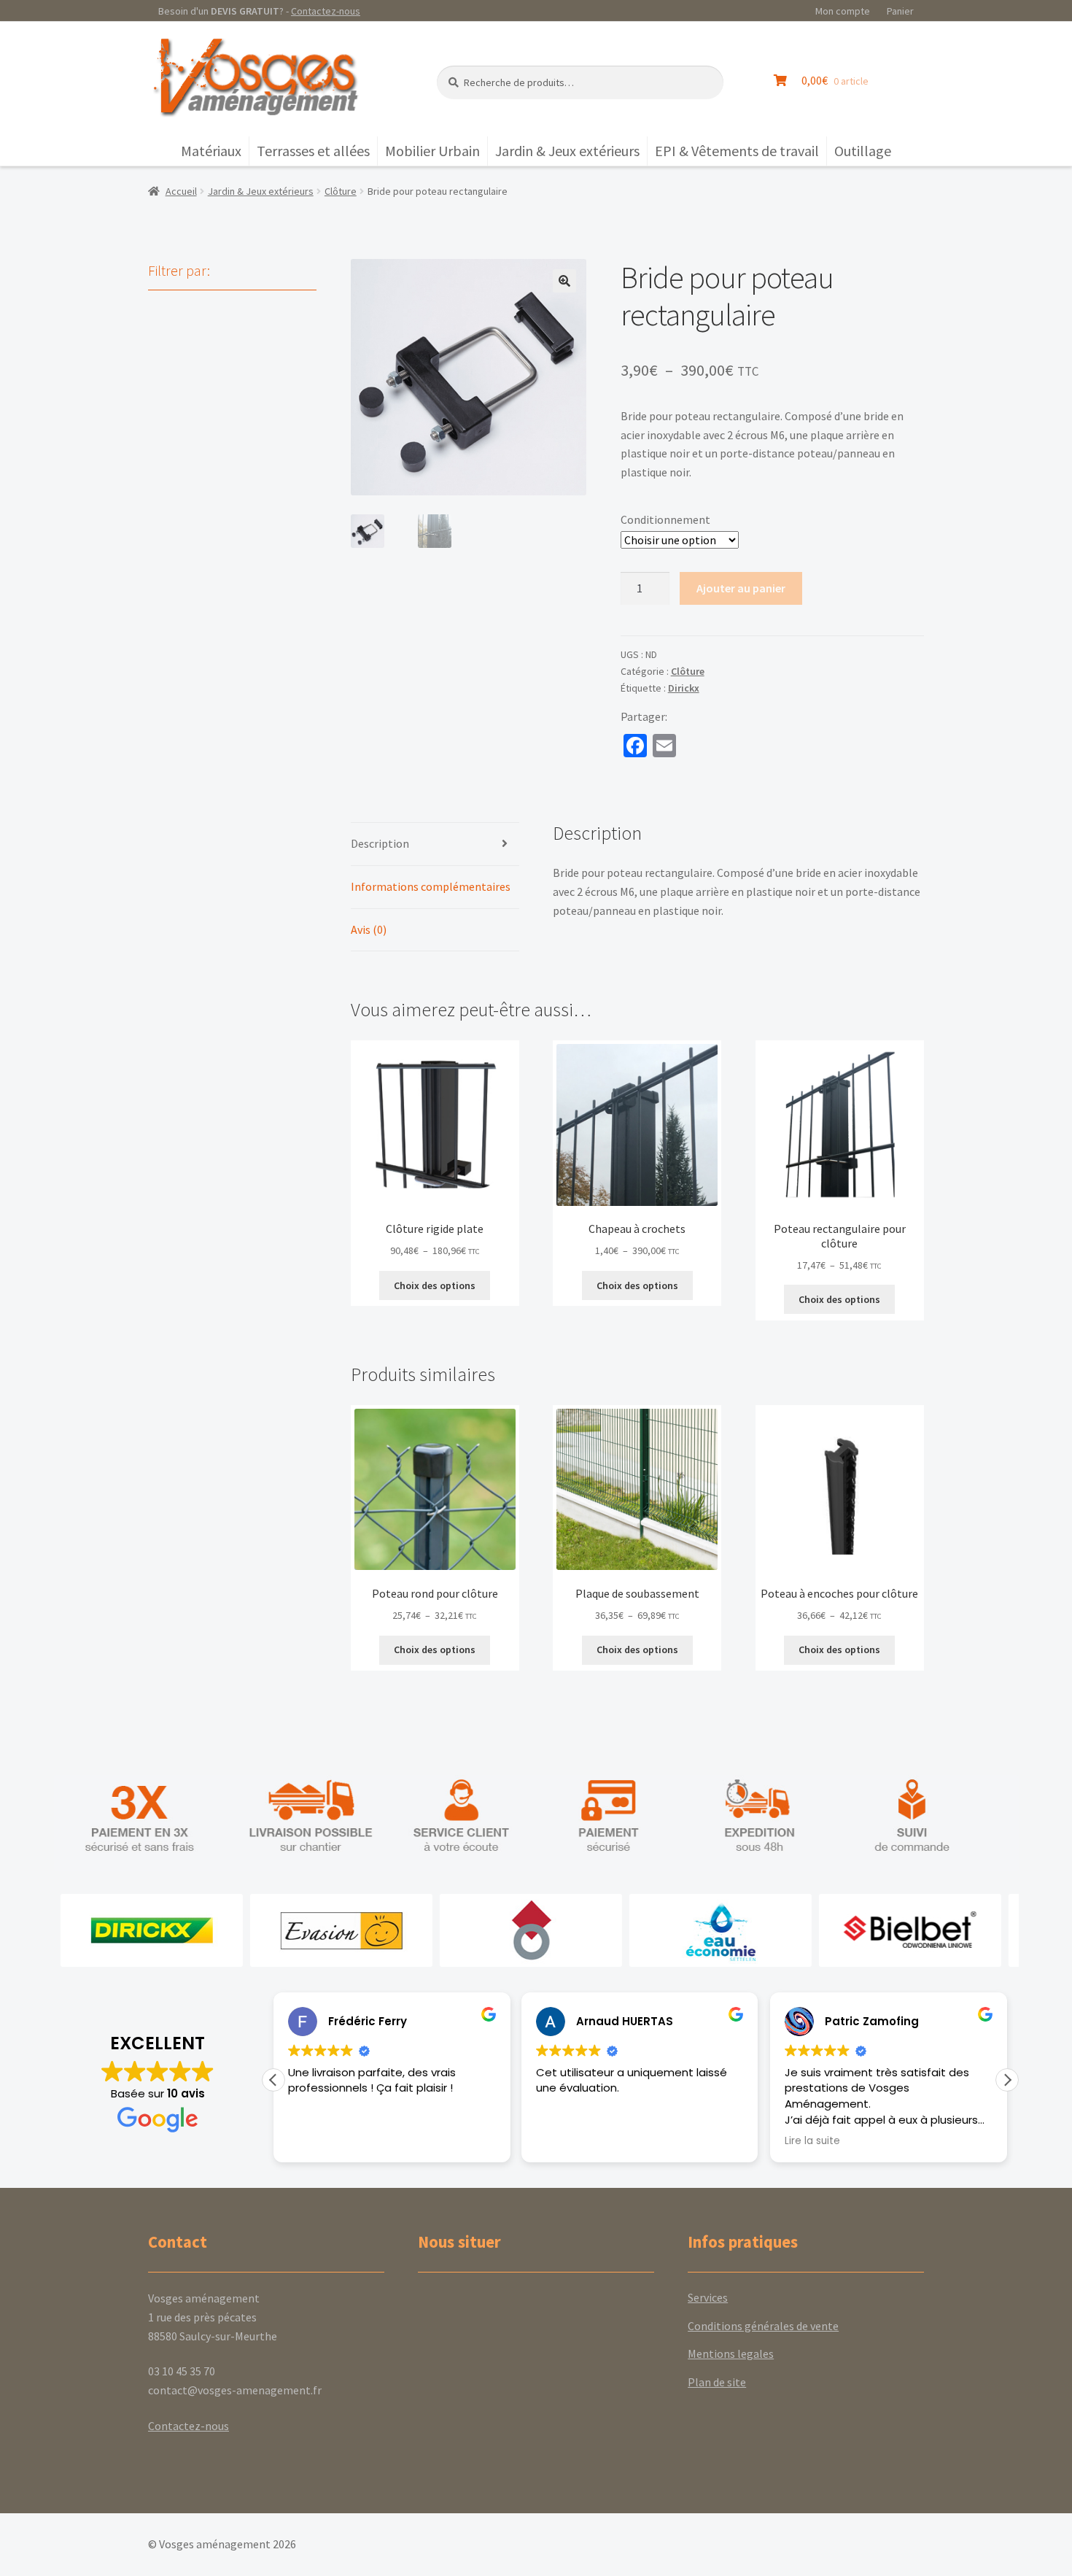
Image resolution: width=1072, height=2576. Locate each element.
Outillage (863, 151)
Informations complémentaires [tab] (431, 886)
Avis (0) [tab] (369, 929)
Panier (900, 11)
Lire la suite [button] (812, 2141)
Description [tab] (380, 843)
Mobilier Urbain (432, 151)
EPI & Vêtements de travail (737, 151)
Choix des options (435, 1285)
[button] (564, 281)
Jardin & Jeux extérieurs (567, 151)
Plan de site (717, 2382)
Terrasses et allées (313, 151)
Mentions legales (731, 2353)
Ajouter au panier (741, 588)
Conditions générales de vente (763, 2326)
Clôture (341, 191)
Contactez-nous (326, 11)
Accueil (181, 191)
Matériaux (211, 151)
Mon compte (843, 11)
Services (708, 2297)
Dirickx (684, 688)
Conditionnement (665, 519)
